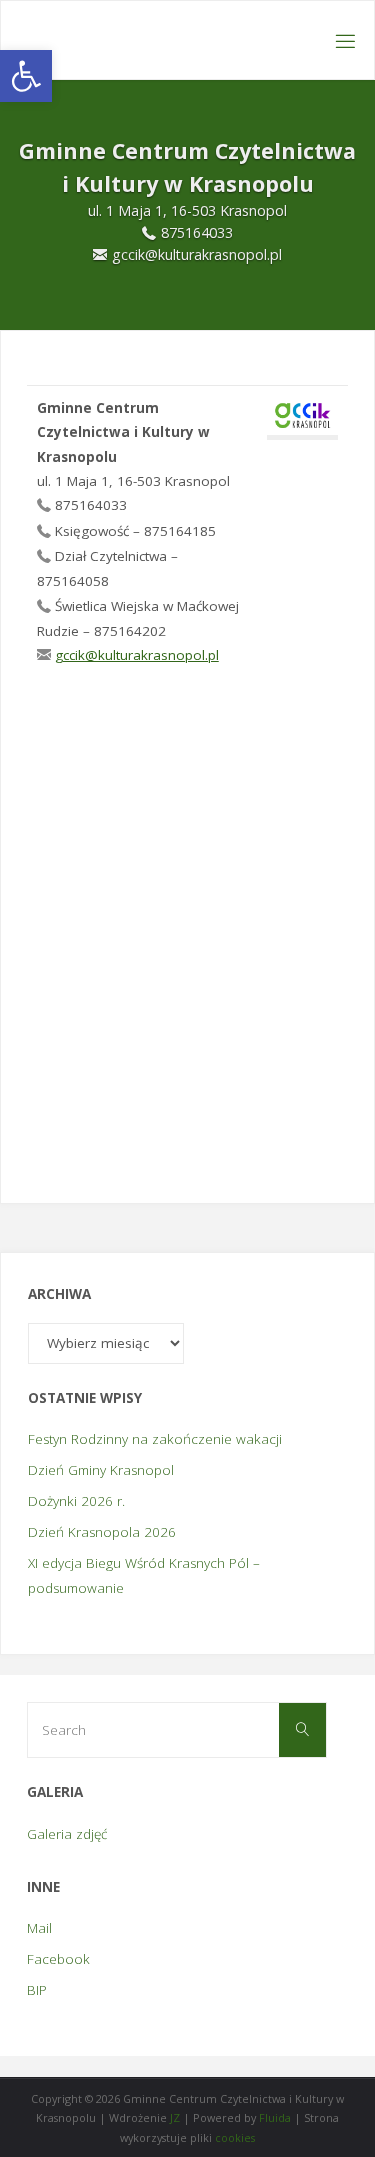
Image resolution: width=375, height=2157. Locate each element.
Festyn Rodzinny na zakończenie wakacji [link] (155, 1439)
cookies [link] (235, 2137)
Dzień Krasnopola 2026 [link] (102, 1532)
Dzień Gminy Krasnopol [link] (101, 1470)
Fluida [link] (273, 2117)
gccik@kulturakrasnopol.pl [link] (137, 655)
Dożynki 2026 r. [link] (76, 1501)
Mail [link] (39, 1928)
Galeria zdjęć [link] (67, 1834)
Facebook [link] (58, 1959)
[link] (26, 76)
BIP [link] (37, 1990)
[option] (187, 205)
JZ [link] (175, 2117)
